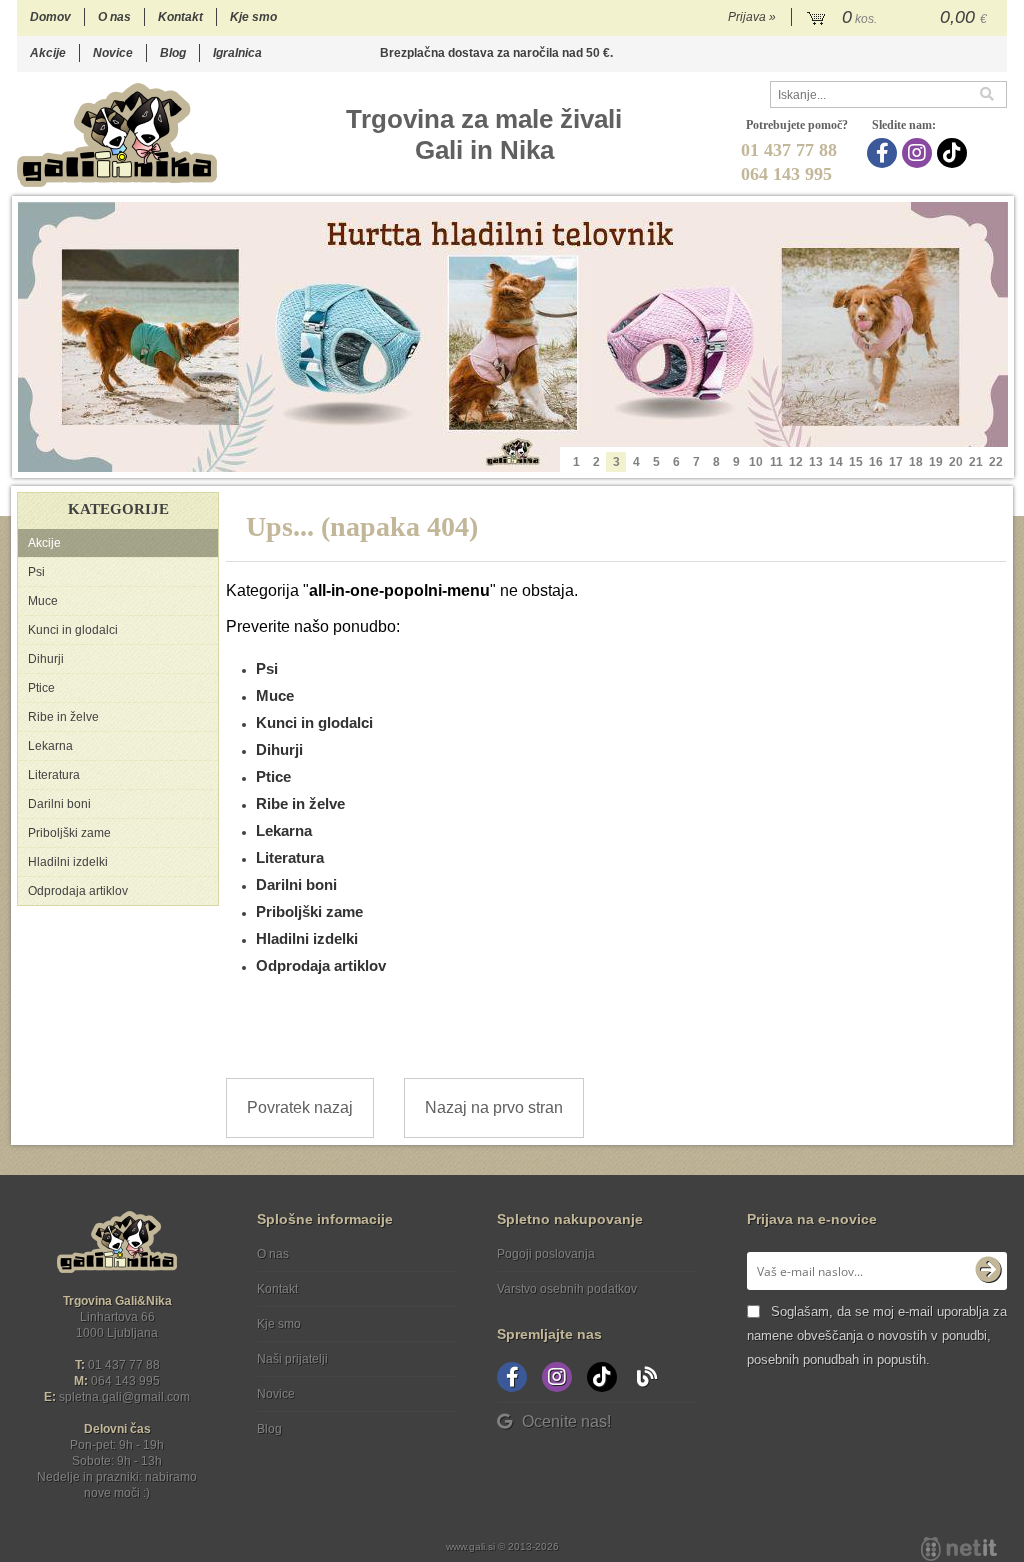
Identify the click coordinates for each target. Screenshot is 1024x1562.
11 (776, 462)
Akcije (48, 53)
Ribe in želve (63, 717)
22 (996, 462)
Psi (36, 572)
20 (956, 462)
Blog (173, 53)
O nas (114, 17)
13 (816, 462)
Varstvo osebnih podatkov (567, 1289)
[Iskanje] (993, 94)
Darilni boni (59, 804)
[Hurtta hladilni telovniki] (513, 337)
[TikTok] (954, 153)
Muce (43, 601)
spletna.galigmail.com (124, 1397)
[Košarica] (899, 18)
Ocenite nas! (566, 1421)
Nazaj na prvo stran (494, 1107)
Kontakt (180, 17)
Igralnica (237, 53)
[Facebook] (884, 153)
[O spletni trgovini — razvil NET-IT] (959, 1549)
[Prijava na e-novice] (988, 1271)
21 (976, 462)
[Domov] (117, 134)
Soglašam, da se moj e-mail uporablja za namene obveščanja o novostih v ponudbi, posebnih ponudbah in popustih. (877, 1335)
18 (916, 462)
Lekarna (50, 746)
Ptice (41, 688)
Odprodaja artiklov (78, 891)
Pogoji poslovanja (546, 1254)
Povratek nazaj (300, 1107)
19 (936, 462)
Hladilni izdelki (68, 862)
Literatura (54, 775)
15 (856, 462)
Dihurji (46, 659)
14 (836, 462)
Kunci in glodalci (73, 630)
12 (796, 462)
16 (876, 462)
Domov (50, 17)
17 (896, 462)
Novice (113, 53)
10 (756, 462)
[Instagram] (919, 153)
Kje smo (253, 17)
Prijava (752, 17)
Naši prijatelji (292, 1359)
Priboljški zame (69, 833)
